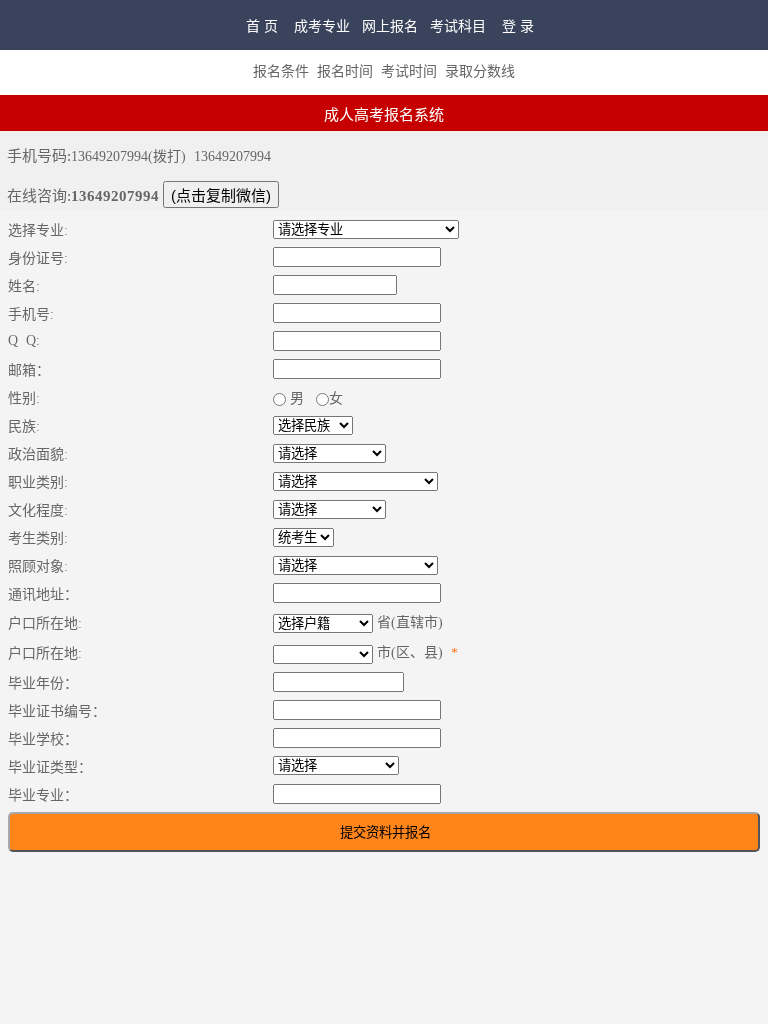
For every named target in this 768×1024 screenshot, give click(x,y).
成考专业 (322, 26)
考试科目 (458, 26)
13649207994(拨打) (128, 156)
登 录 (518, 26)
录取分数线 (480, 71)
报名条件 (281, 71)
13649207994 (232, 156)
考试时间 (409, 71)
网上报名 (390, 26)
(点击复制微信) (221, 195)
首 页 (262, 26)
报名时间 (345, 71)
